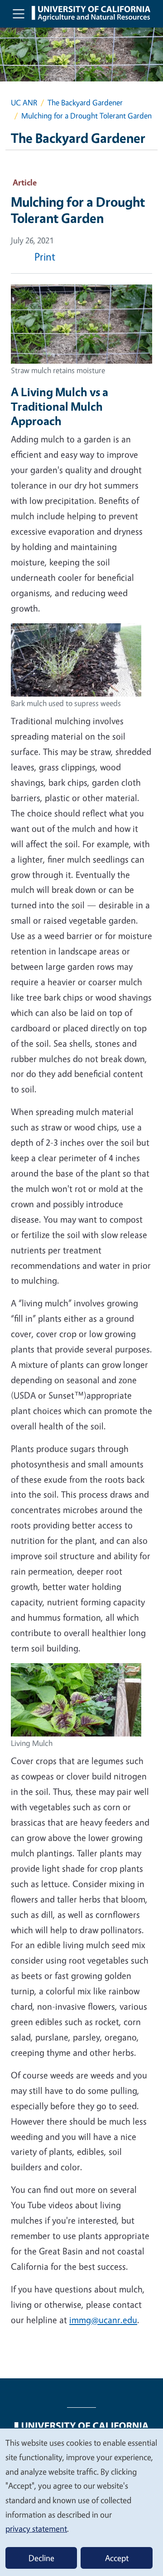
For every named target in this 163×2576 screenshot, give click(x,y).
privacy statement (36, 2529)
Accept (117, 2558)
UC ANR (24, 102)
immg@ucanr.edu (103, 2320)
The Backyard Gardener (85, 102)
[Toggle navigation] (19, 14)
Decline (41, 2558)
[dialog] (81, 2502)
